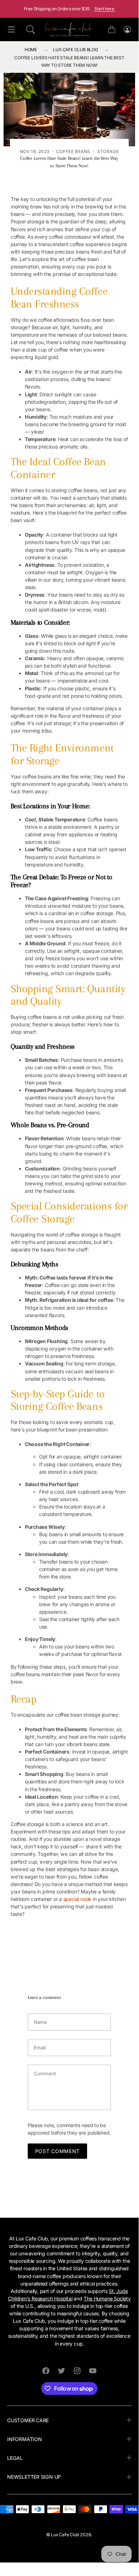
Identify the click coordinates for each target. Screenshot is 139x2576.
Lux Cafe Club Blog (75, 50)
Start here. (105, 9)
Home (31, 50)
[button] (31, 29)
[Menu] (11, 30)
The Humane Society (107, 2298)
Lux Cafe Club (65, 2535)
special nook (77, 1899)
